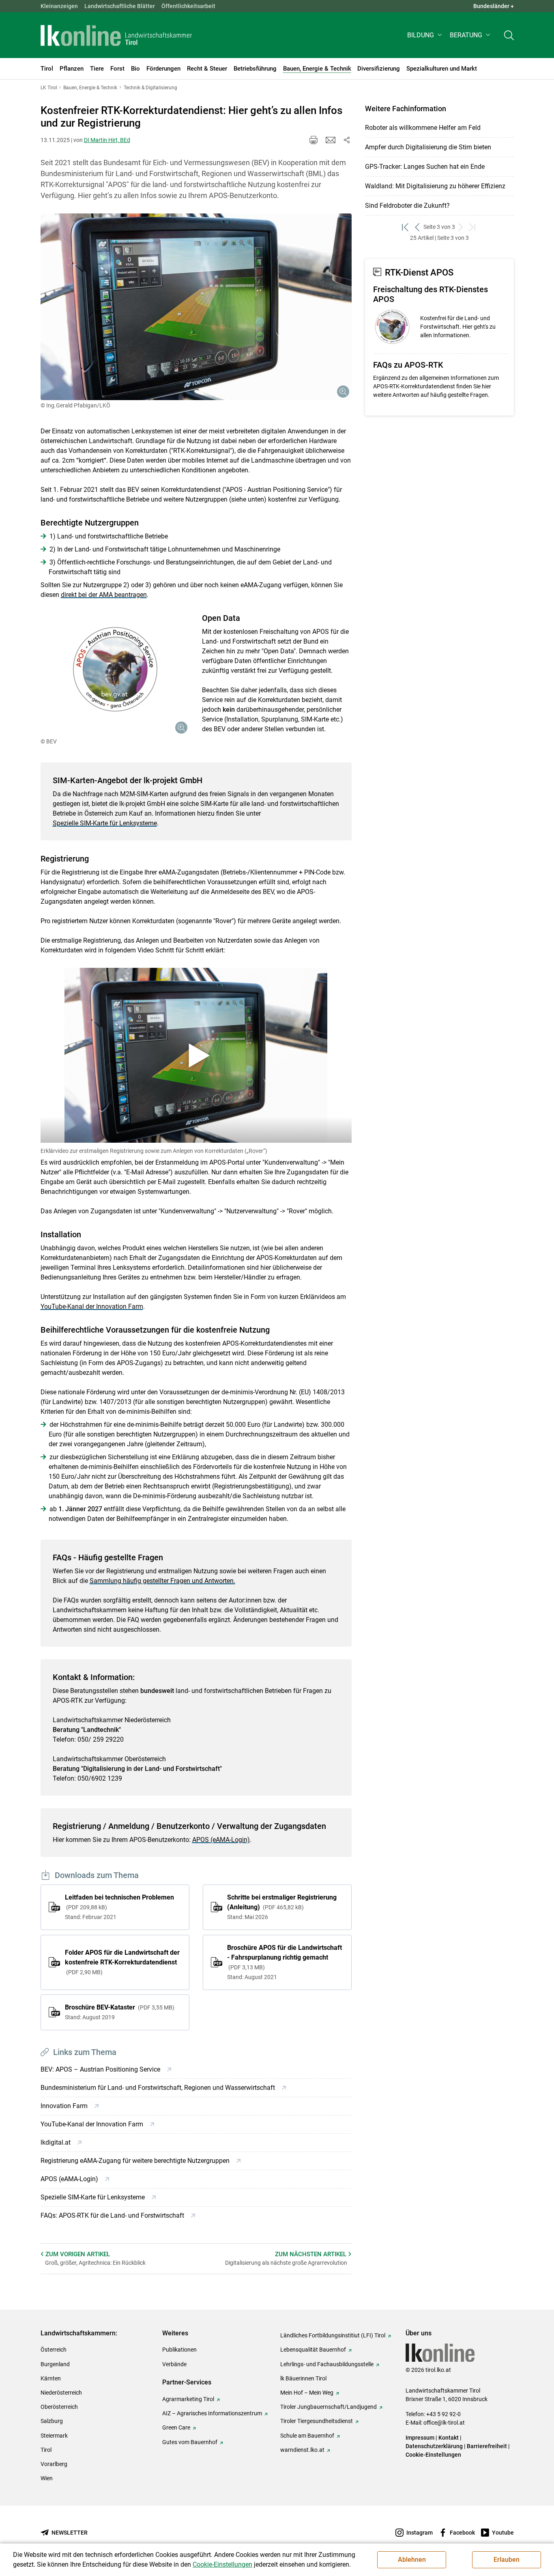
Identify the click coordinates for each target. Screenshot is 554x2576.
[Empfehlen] (331, 140)
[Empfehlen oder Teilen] (347, 140)
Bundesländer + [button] (494, 6)
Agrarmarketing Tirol (188, 2399)
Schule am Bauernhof (307, 2436)
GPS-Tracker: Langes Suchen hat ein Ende (425, 167)
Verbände (174, 2364)
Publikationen (179, 2350)
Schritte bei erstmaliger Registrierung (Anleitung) (282, 1907)
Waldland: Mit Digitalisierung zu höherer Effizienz (435, 186)
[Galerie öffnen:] (196, 307)
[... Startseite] (116, 35)
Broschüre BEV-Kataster (119, 2012)
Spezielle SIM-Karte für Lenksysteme (105, 823)
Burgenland (55, 2364)
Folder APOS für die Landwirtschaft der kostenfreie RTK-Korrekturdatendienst (122, 1962)
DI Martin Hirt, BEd (107, 140)
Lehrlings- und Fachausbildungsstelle (327, 2364)
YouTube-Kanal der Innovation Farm (92, 1306)
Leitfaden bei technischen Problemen (119, 1907)
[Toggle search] (509, 35)
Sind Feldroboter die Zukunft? (407, 206)
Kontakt (449, 2438)
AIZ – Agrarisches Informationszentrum (212, 2413)
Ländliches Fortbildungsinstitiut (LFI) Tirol (333, 2335)
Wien (47, 2478)
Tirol (46, 2450)
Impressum (420, 2438)
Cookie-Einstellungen (433, 2455)
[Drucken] (314, 140)
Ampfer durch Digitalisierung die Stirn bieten (428, 147)
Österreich (54, 2350)
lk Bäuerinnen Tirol (303, 2378)
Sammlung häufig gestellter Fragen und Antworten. (162, 1581)
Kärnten (51, 2378)
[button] (425, 35)
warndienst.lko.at (302, 2450)
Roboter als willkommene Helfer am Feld (423, 128)
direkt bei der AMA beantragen (104, 595)
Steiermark (54, 2436)
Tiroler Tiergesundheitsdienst (317, 2421)
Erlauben (507, 2560)
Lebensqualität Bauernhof (313, 2350)
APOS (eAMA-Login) (221, 1840)
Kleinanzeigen (59, 6)
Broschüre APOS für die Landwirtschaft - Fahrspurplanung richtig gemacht (285, 1962)
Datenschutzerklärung (434, 2446)
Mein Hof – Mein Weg (307, 2393)
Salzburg (52, 2421)
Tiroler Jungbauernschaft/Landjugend (329, 2407)
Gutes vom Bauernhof (190, 2442)
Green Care (176, 2427)
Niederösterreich (61, 2393)
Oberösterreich (59, 2407)
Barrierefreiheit (487, 2446)
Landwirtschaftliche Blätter (120, 6)
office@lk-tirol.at (444, 2423)
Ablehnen (412, 2560)
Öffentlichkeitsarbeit (188, 6)
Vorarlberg (54, 2464)
